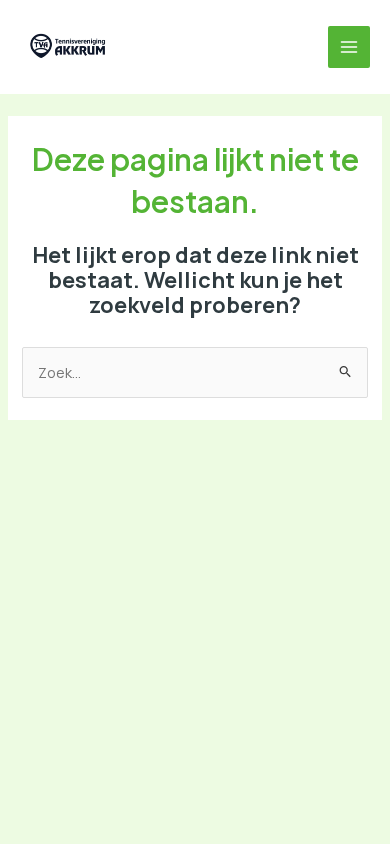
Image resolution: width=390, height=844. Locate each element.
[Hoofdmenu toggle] (349, 47)
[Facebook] (190, 47)
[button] (146, 47)
